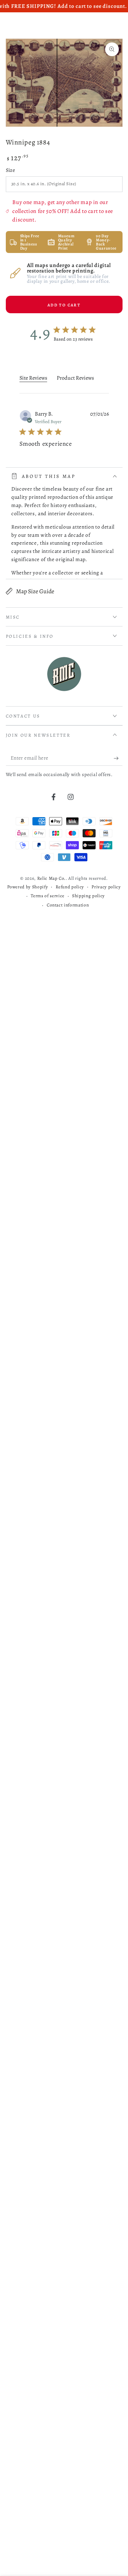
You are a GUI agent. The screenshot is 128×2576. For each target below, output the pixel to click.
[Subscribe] (118, 758)
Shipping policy (88, 896)
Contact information (68, 905)
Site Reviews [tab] (33, 378)
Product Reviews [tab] (75, 378)
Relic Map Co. (52, 878)
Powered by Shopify (27, 887)
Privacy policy (106, 887)
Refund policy (70, 887)
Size (11, 170)
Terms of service (48, 896)
